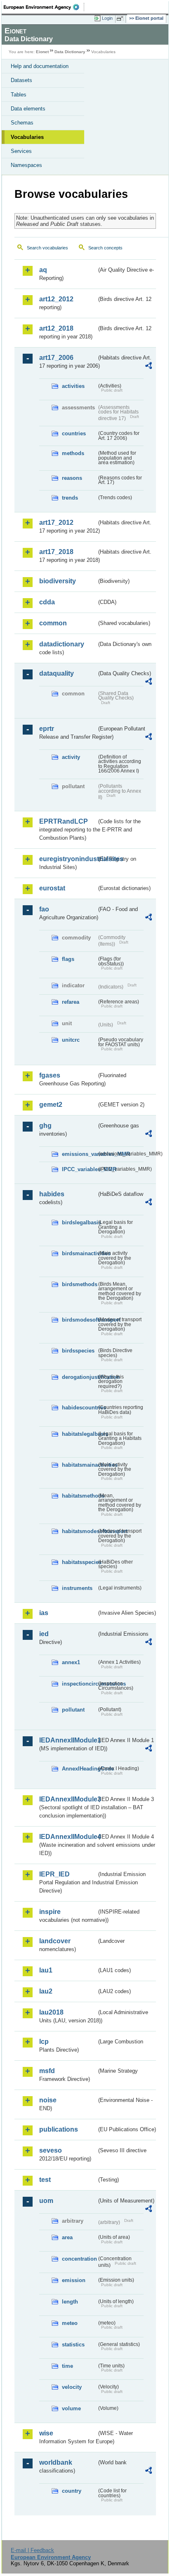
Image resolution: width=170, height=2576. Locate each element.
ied (44, 1634)
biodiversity (58, 581)
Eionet (42, 52)
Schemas (22, 123)
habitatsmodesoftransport (79, 1531)
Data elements (28, 109)
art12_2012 (56, 299)
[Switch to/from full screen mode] (121, 19)
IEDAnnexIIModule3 (68, 1799)
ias (44, 1613)
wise (46, 2433)
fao (44, 909)
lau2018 (51, 2012)
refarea (71, 1002)
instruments (77, 1588)
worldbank (56, 2462)
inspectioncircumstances (79, 1684)
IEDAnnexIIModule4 (68, 1837)
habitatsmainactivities (79, 1465)
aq (43, 270)
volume (71, 2408)
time (67, 2366)
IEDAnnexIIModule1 (68, 1740)
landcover (55, 1941)
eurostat (52, 888)
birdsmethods (79, 1284)
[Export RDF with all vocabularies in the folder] (149, 367)
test (45, 2180)
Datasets (21, 80)
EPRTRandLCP (64, 821)
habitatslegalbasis (79, 1434)
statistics (73, 2345)
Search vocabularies (47, 248)
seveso (51, 2150)
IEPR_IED (54, 1874)
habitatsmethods (79, 1496)
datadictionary (62, 644)
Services (21, 151)
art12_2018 (56, 328)
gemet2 (51, 1105)
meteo (70, 2323)
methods (73, 453)
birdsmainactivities (79, 1253)
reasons (72, 478)
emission (74, 2280)
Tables (19, 95)
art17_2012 (56, 522)
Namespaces (26, 165)
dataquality (57, 673)
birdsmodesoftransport (79, 1320)
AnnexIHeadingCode (79, 1769)
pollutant (73, 1710)
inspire (50, 1912)
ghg (45, 1126)
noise (48, 2100)
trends (70, 498)
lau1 (46, 1970)
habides (52, 1194)
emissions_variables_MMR (79, 1154)
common (53, 623)
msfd (47, 2071)
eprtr (47, 729)
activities (73, 386)
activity (71, 757)
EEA (44, 7)
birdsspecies (78, 1351)
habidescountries (79, 1408)
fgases (50, 1075)
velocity (72, 2387)
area (67, 2237)
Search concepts (105, 248)
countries (74, 433)
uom (46, 2201)
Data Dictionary (70, 52)
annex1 (71, 1662)
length (70, 2302)
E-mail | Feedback (32, 2550)
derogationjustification (79, 1377)
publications (59, 2129)
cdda (47, 602)
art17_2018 (56, 552)
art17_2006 (56, 358)
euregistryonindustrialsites (68, 859)
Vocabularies (27, 137)
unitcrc (71, 1040)
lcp (44, 2042)
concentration (79, 2259)
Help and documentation (40, 66)
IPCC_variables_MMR (79, 1169)
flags (68, 959)
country (72, 2491)
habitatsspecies (79, 1562)
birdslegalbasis (79, 1222)
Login (107, 18)
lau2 (46, 1991)
